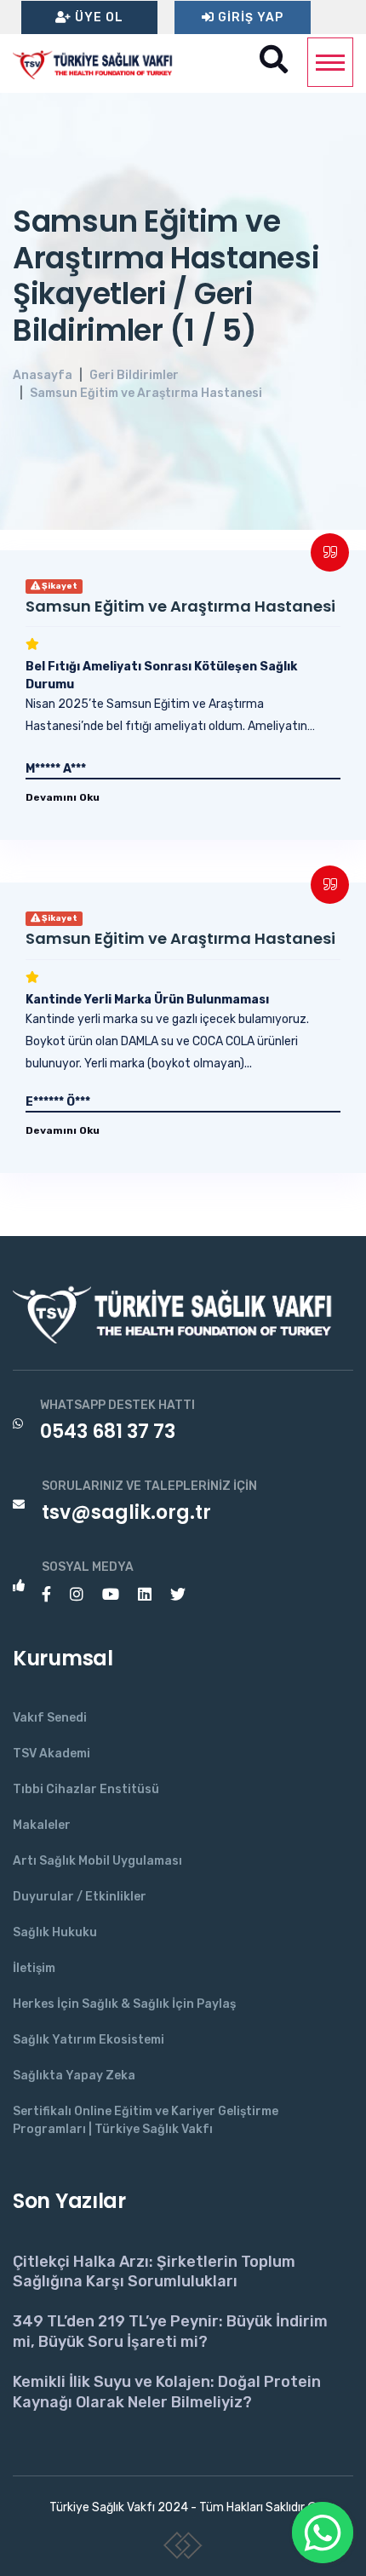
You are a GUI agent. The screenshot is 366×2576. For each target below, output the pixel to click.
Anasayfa (43, 375)
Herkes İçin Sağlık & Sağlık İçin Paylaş (124, 2004)
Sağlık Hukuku (55, 1932)
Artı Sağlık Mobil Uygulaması (97, 1861)
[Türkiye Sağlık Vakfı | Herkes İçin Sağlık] (98, 63)
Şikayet (59, 586)
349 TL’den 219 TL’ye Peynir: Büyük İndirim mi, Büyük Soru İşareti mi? (170, 2331)
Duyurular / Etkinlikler (80, 1897)
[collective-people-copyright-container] (183, 2549)
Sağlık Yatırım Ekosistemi (89, 2040)
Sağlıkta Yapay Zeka (74, 2076)
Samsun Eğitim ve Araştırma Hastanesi (146, 393)
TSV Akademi (51, 1754)
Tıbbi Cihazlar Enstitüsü (86, 1789)
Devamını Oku (63, 797)
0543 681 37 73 (108, 1432)
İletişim (34, 1968)
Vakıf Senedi (50, 1718)
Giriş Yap (249, 17)
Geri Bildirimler (134, 375)
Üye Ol (97, 17)
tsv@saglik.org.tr (126, 1512)
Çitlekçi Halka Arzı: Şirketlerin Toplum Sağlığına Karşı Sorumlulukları (154, 2271)
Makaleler (42, 1825)
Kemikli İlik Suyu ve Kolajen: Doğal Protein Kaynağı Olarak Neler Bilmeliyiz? (167, 2392)
